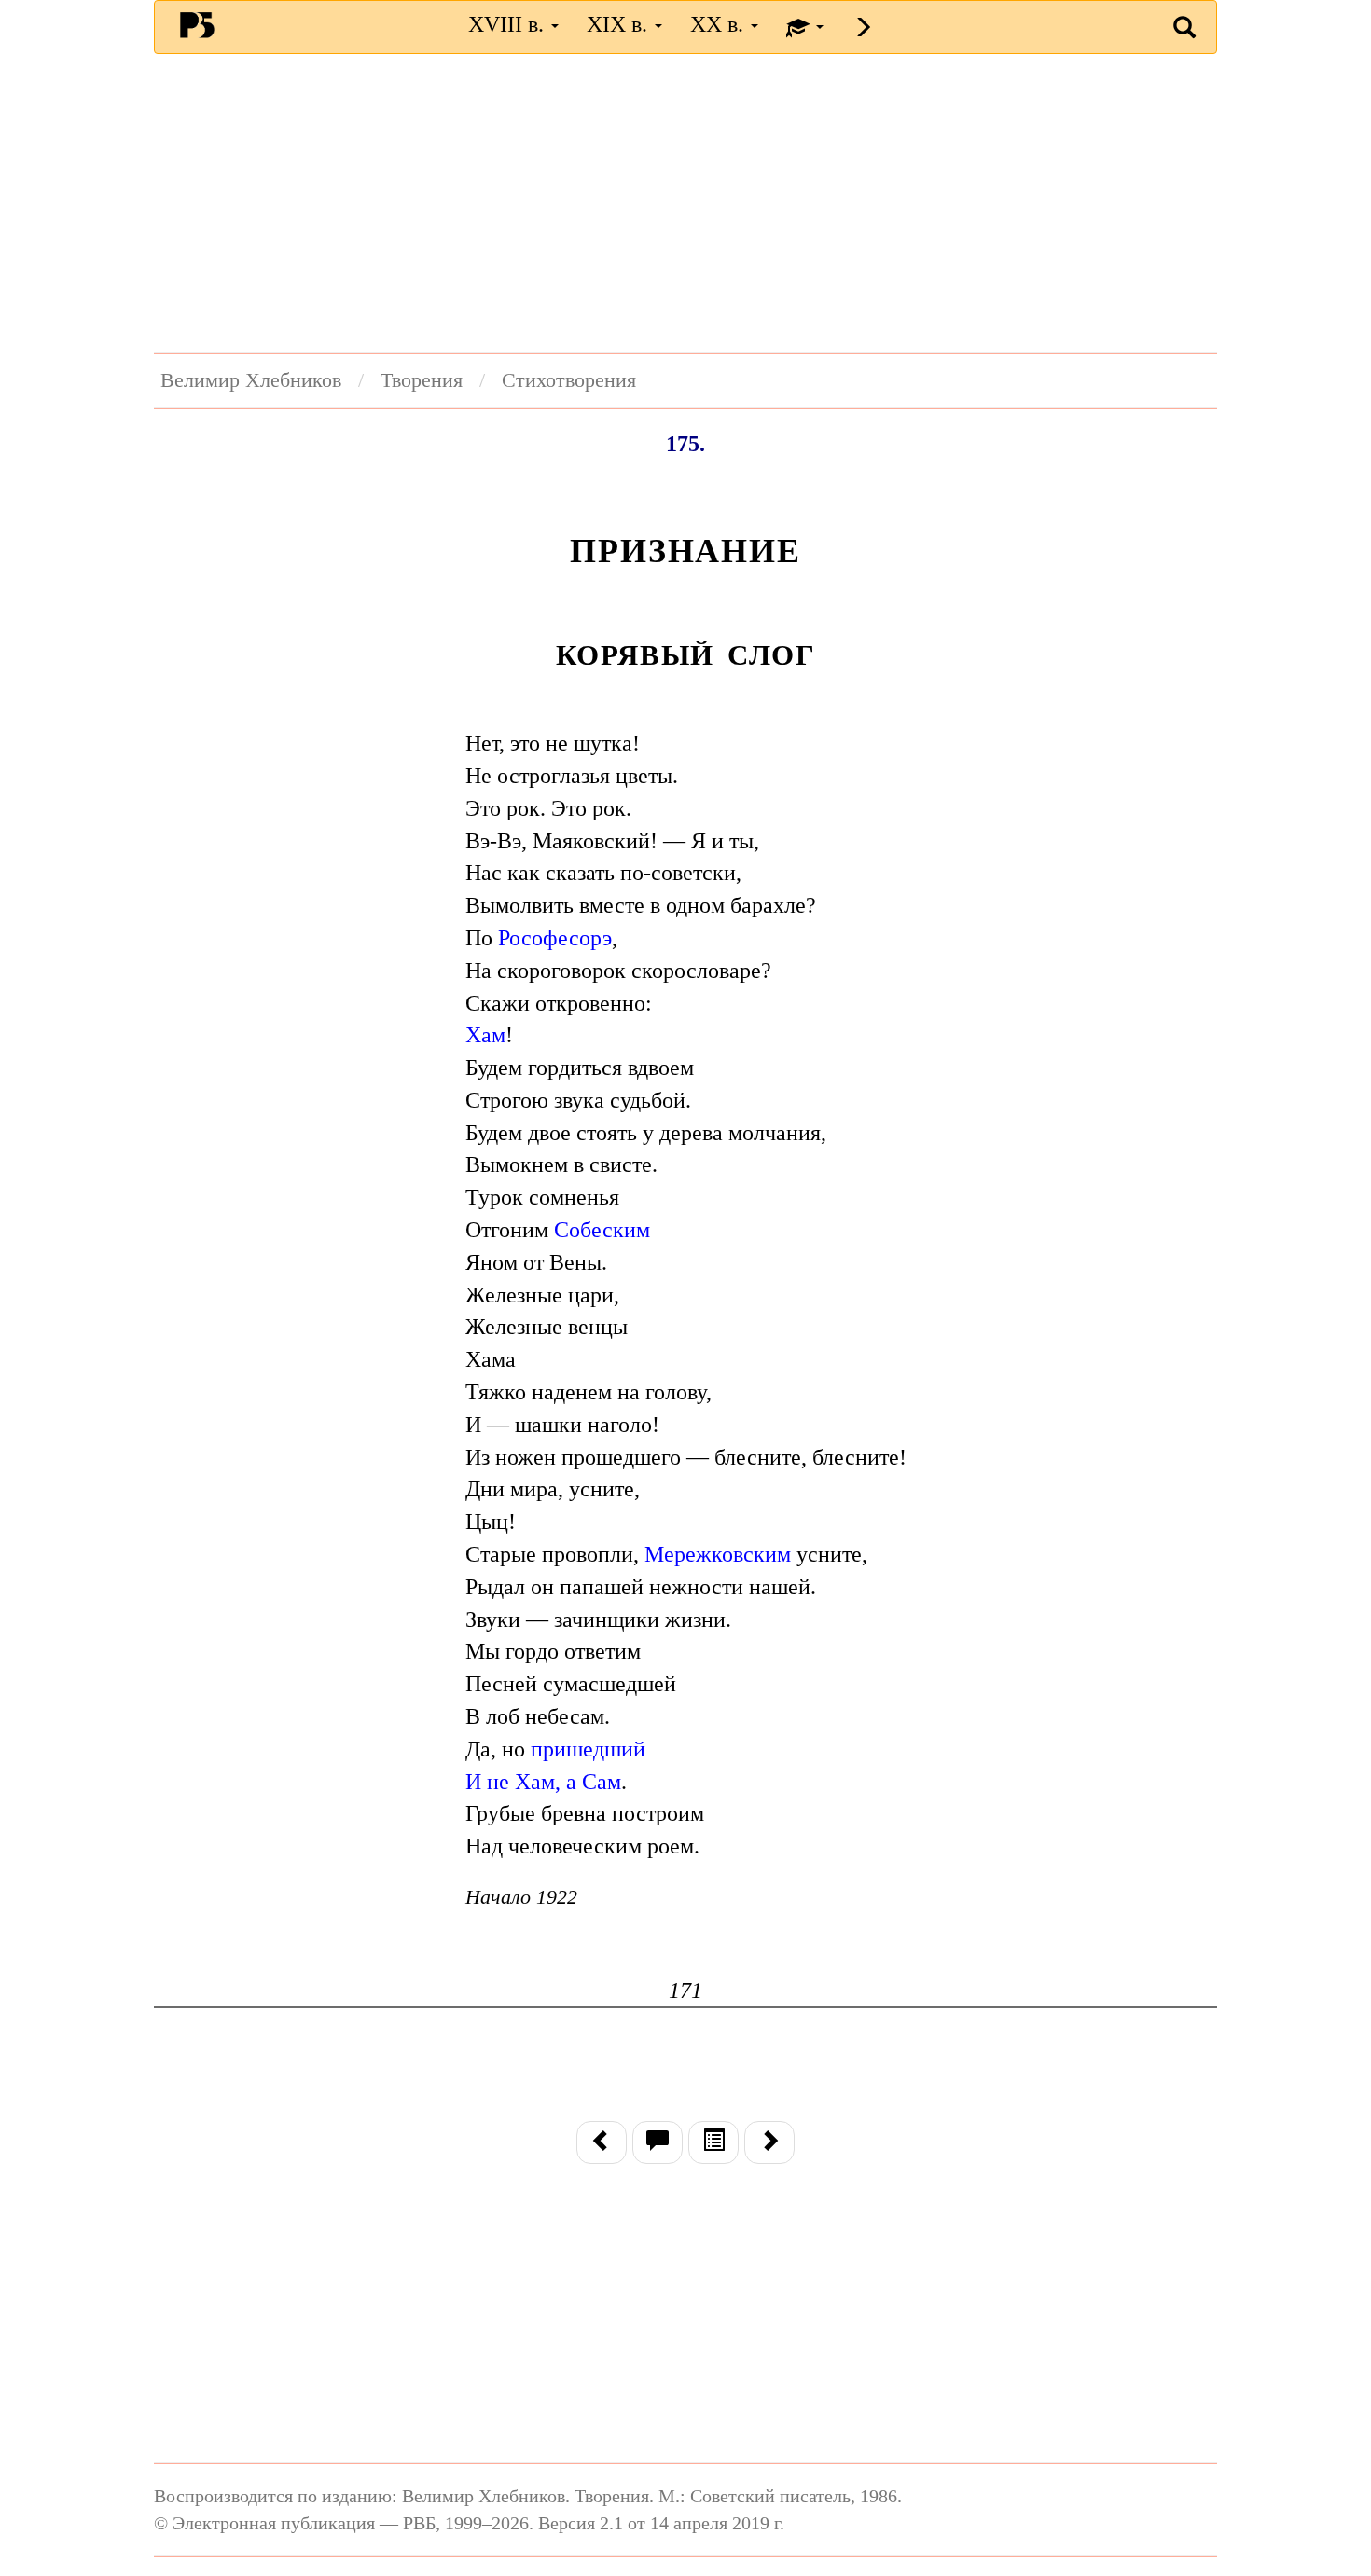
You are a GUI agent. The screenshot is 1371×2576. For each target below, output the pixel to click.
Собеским (602, 1230)
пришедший (588, 1749)
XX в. (720, 24)
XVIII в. (509, 24)
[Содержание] (713, 2142)
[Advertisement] (685, 203)
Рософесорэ (555, 938)
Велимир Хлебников (251, 380)
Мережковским (718, 1554)
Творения (422, 380)
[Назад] (602, 2142)
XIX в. (620, 24)
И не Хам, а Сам (543, 1782)
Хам (485, 1035)
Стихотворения (569, 380)
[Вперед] (769, 2142)
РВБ (197, 24)
